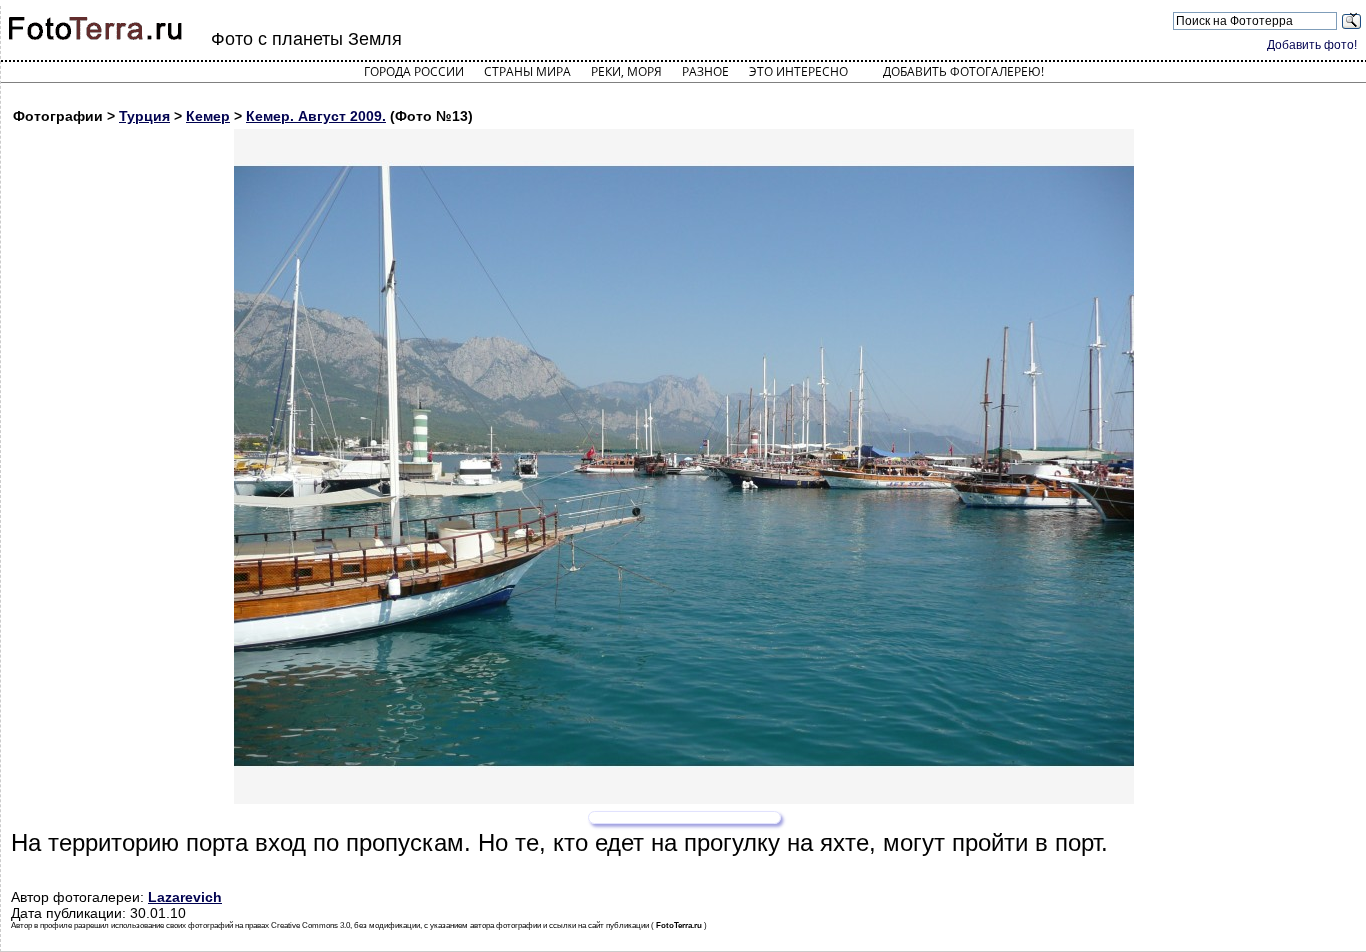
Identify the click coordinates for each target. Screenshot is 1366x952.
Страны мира (527, 71)
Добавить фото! (1312, 45)
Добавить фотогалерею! (963, 71)
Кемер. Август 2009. (316, 116)
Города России (414, 71)
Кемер (208, 116)
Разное (705, 71)
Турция (144, 116)
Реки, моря (626, 71)
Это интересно (798, 71)
